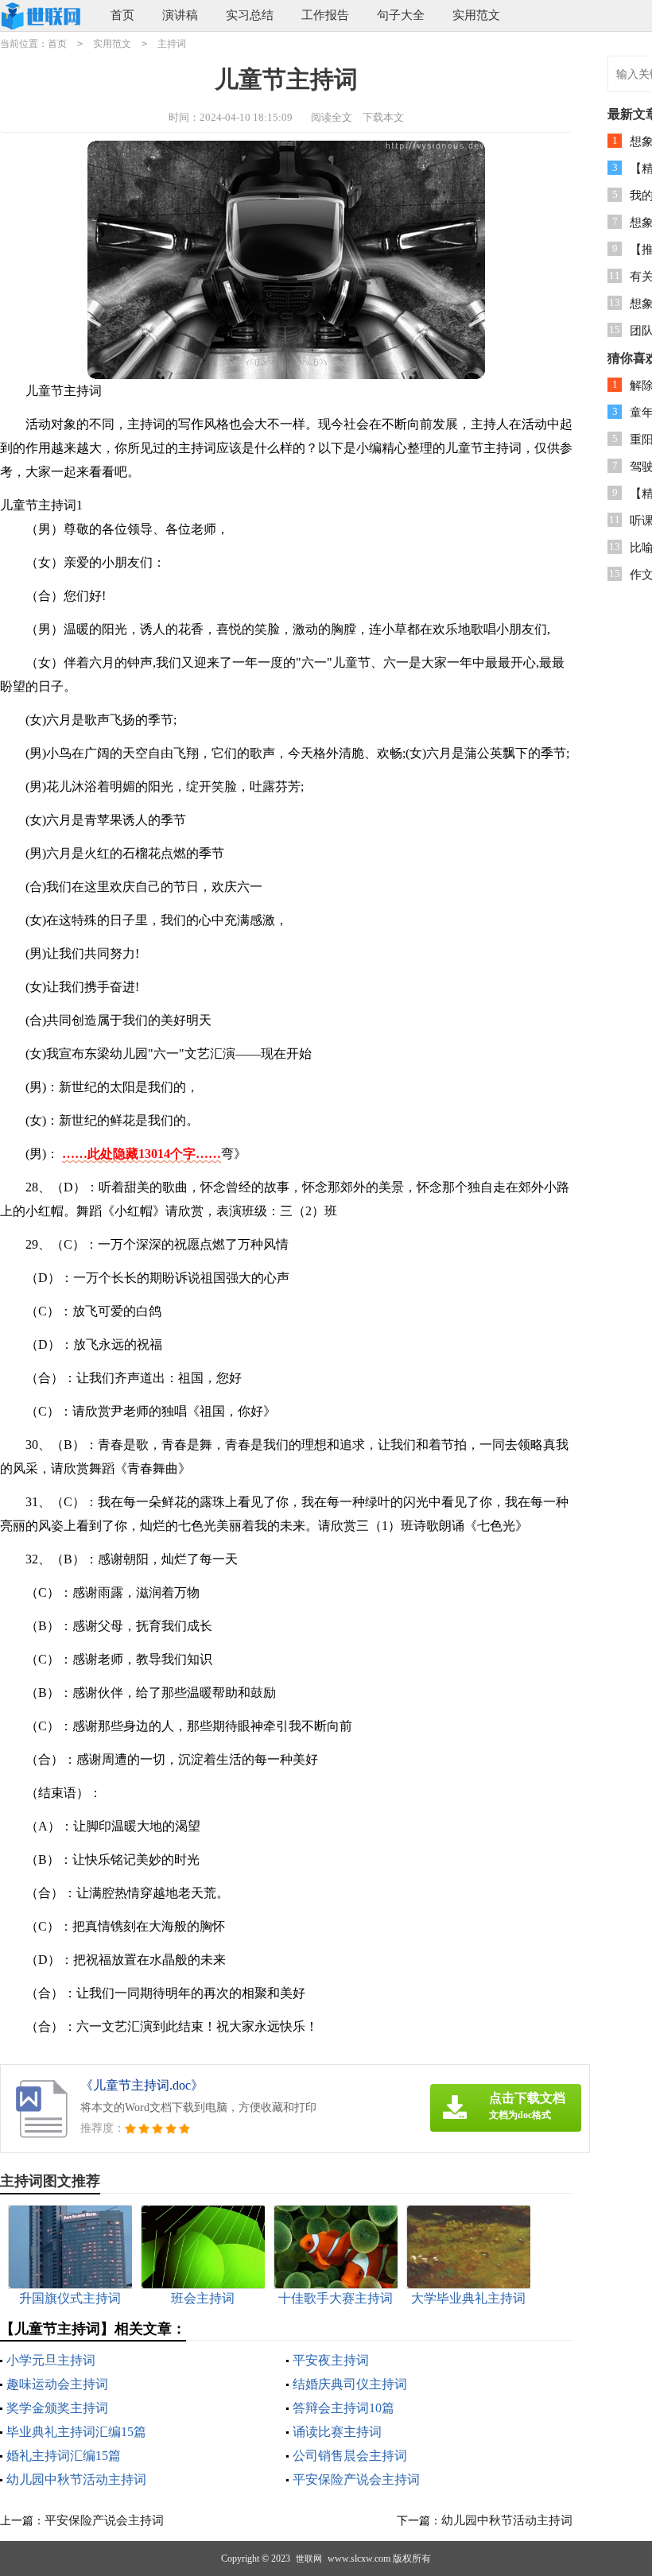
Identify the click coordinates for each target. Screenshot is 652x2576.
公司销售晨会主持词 (350, 2456)
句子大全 (401, 15)
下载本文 (383, 117)
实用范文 (476, 15)
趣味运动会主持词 (57, 2384)
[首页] (43, 16)
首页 (122, 15)
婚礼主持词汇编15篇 (64, 2456)
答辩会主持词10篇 (343, 2408)
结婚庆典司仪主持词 (350, 2384)
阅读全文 (332, 117)
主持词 (172, 44)
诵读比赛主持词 (337, 2432)
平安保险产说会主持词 (356, 2479)
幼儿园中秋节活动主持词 (76, 2479)
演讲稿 (180, 15)
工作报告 (325, 15)
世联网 (309, 2559)
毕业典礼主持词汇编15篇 (76, 2432)
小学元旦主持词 (51, 2360)
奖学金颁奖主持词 (57, 2408)
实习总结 (250, 15)
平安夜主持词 (331, 2360)
